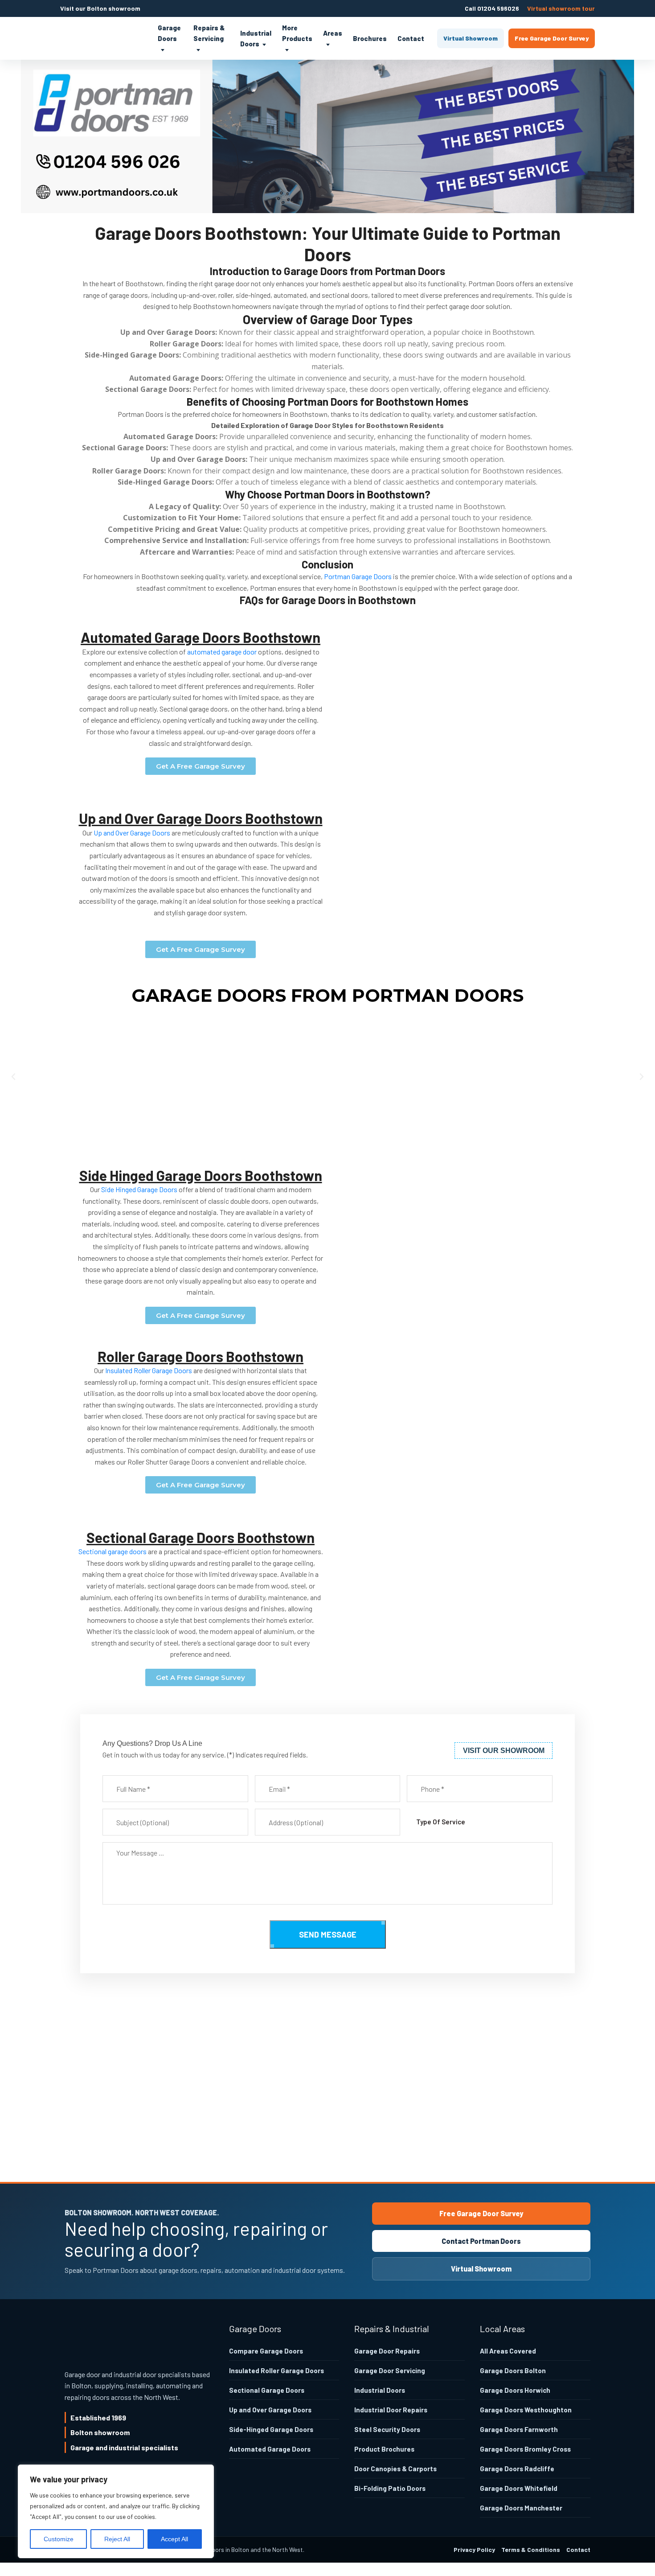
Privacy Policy (474, 2549)
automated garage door (222, 652)
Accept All (174, 2539)
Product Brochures (384, 2449)
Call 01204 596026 (492, 8)
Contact (411, 38)
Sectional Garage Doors (267, 2390)
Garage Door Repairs (387, 2351)
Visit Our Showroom (504, 1751)
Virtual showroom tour (561, 8)
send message (328, 1934)
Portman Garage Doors (358, 576)
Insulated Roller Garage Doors (149, 1370)
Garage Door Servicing (390, 2370)
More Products (297, 33)
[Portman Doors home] (102, 38)
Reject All (117, 2539)
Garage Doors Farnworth (519, 2429)
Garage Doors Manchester (521, 2508)
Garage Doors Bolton (513, 2370)
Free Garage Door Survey (552, 38)
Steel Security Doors (387, 2429)
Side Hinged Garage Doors (139, 1189)
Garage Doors (169, 33)
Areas (333, 33)
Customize (59, 2539)
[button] (13, 1077)
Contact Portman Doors (481, 2241)
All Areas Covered (508, 2351)
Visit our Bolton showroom (100, 8)
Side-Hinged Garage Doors (271, 2429)
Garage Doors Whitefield (519, 2488)
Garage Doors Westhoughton (526, 2410)
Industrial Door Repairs (391, 2410)
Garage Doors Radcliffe (517, 2469)
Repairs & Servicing (209, 33)
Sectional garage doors (113, 1551)
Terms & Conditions (531, 2549)
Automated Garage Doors (270, 2449)
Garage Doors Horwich (515, 2390)
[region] (116, 2511)
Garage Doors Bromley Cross (525, 2449)
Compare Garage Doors (266, 2351)
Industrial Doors (256, 38)
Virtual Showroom (471, 38)
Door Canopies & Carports (395, 2469)
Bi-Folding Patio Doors (390, 2488)
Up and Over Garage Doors (132, 833)
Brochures (370, 38)
